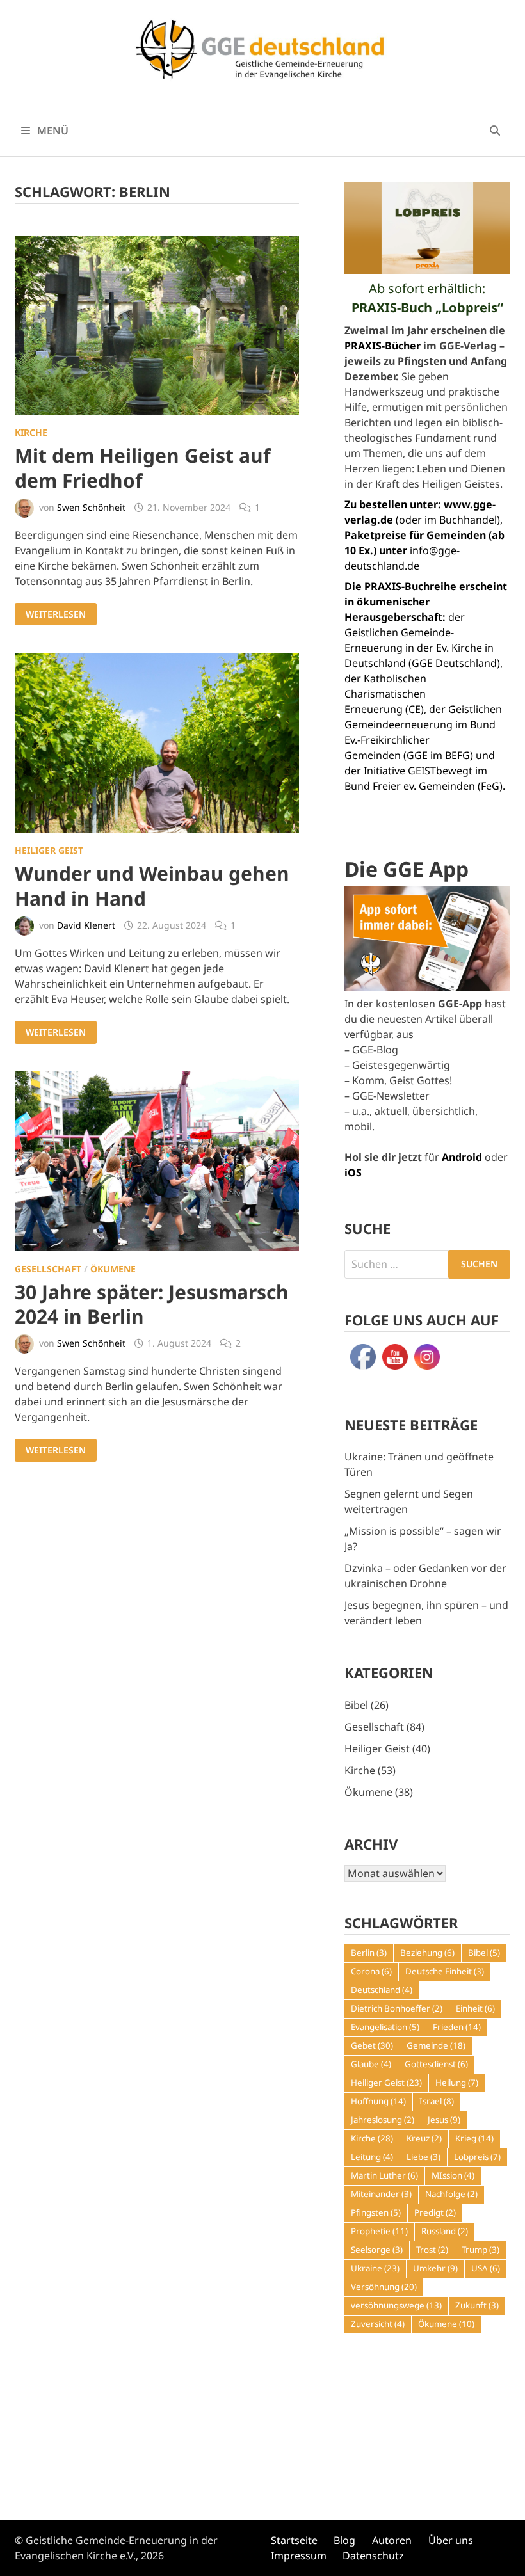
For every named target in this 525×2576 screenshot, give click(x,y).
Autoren (392, 2540)
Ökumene (113, 1269)
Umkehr (435, 2268)
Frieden (457, 2027)
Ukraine (375, 2268)
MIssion (453, 2175)
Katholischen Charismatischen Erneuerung (385, 694)
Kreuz (424, 2138)
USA (486, 2268)
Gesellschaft (48, 1269)
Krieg (474, 2138)
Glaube (371, 2064)
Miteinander (381, 2194)
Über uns (451, 2540)
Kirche (31, 432)
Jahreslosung (383, 2120)
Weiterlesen (55, 614)
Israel (437, 2101)
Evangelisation (385, 2027)
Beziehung (427, 1953)
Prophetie (379, 2231)
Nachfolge (451, 2194)
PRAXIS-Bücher (383, 346)
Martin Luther (384, 2175)
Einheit (475, 2008)
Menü (52, 131)
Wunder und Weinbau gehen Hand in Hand (152, 885)
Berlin (369, 1953)
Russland (445, 2231)
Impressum (299, 2556)
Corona (371, 1971)
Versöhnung (384, 2287)
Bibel (356, 1705)
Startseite (294, 2540)
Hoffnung (378, 2101)
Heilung (457, 2083)
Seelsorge (377, 2250)
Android (462, 1157)
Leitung (372, 2157)
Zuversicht (378, 2324)
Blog (344, 2540)
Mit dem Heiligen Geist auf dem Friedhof (143, 468)
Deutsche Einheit (445, 1971)
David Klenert (86, 925)
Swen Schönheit (91, 507)
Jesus (444, 2120)
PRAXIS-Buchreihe (410, 586)
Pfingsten (376, 2212)
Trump (481, 2250)
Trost (432, 2250)
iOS (353, 1172)
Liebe (424, 2157)
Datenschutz (373, 2556)
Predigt (435, 2212)
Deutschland (382, 1990)
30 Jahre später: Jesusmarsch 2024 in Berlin (152, 1304)
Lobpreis (477, 2157)
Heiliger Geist (49, 850)
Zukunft (477, 2305)
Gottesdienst (436, 2064)
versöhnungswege (396, 2305)
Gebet (372, 2045)
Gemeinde (436, 2045)
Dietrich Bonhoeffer (397, 2008)
